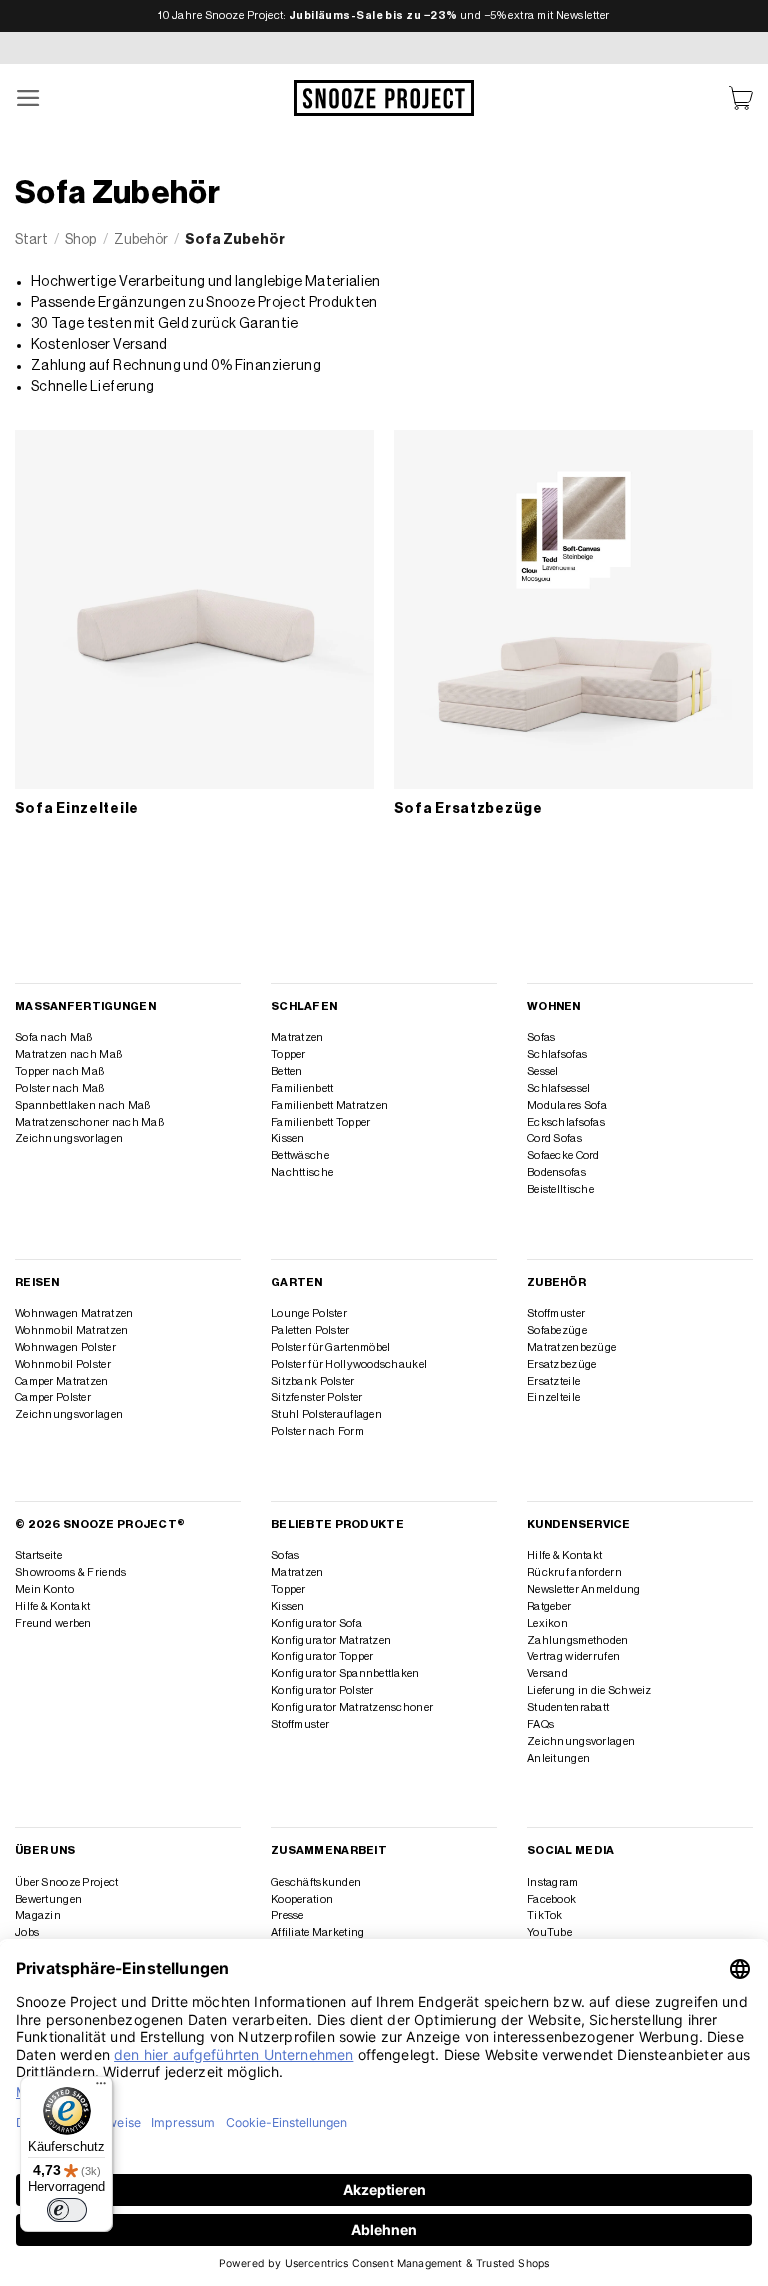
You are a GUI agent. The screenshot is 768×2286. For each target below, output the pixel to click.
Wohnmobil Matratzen (71, 1330)
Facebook (551, 1899)
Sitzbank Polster (313, 1381)
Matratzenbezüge (571, 1347)
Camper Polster (53, 1397)
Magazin (38, 1915)
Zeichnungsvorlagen (69, 1138)
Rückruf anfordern (574, 1572)
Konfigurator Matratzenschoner (352, 1707)
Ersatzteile (553, 1381)
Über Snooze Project (66, 1882)
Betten (287, 1071)
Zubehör (141, 240)
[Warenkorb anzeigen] (741, 98)
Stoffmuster (556, 1313)
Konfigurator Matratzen (331, 1640)
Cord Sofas (554, 1138)
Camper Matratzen (62, 1381)
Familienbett (302, 1088)
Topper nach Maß (59, 1071)
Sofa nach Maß (54, 1037)
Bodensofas (556, 1172)
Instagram (553, 1882)
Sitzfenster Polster (316, 1397)
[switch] (67, 2210)
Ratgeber (549, 1606)
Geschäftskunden (316, 1882)
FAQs (540, 1724)
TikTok (545, 1915)
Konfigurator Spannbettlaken (345, 1673)
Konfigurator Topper (322, 1656)
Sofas (541, 1037)
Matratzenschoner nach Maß (89, 1122)
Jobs (27, 1932)
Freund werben (53, 1623)
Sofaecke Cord (563, 1155)
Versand (547, 1673)
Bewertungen (48, 1899)
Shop (80, 240)
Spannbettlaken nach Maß (82, 1105)
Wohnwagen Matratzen (74, 1313)
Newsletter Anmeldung (584, 1589)
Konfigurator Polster (322, 1690)
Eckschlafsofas (566, 1122)
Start (31, 240)
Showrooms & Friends (70, 1572)
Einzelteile (553, 1397)
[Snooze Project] (384, 98)
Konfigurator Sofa (316, 1623)
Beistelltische (560, 1189)
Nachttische (302, 1172)
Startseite (38, 1555)
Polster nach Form (317, 1431)
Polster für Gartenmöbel (330, 1347)
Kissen (288, 1138)
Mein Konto (44, 1589)
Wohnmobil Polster (63, 1364)
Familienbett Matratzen (329, 1105)
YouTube (549, 1932)
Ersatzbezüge (561, 1364)
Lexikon (547, 1623)
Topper (288, 1054)
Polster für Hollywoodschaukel (349, 1364)
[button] (29, 98)
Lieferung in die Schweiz (589, 1690)
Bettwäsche (300, 1155)
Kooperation (302, 1899)
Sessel (543, 1071)
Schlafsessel (558, 1088)
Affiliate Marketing (317, 1932)
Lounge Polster (309, 1313)
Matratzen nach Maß (68, 1054)
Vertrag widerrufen (573, 1656)
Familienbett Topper (320, 1122)
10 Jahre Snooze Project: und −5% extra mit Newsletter (383, 15)
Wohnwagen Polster (65, 1347)
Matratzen (297, 1037)
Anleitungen (558, 1758)
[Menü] (101, 2088)
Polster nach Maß (60, 1088)
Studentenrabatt (568, 1707)
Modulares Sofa (567, 1105)
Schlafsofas (557, 1054)
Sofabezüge (557, 1330)
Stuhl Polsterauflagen (326, 1414)
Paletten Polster (310, 1330)
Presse (287, 1915)
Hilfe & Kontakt (52, 1606)
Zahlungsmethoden (578, 1640)
